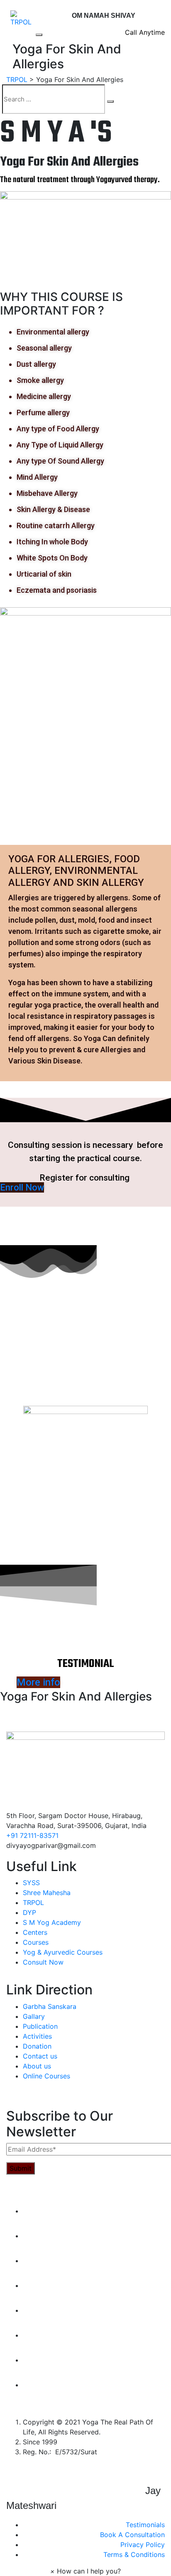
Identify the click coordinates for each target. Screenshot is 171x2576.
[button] (85, 2571)
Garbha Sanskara (50, 2006)
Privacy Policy (143, 2545)
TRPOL (33, 1903)
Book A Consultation (132, 2535)
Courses (36, 1942)
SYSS (31, 1883)
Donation (37, 2046)
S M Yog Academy (52, 1922)
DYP (29, 1912)
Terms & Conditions (134, 2554)
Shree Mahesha (47, 1893)
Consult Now (43, 1962)
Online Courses (46, 2076)
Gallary (34, 2016)
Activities (37, 2036)
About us (37, 2066)
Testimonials (145, 2525)
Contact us (40, 2056)
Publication (40, 2026)
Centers (35, 1932)
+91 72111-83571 (32, 1835)
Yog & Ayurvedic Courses (63, 1952)
